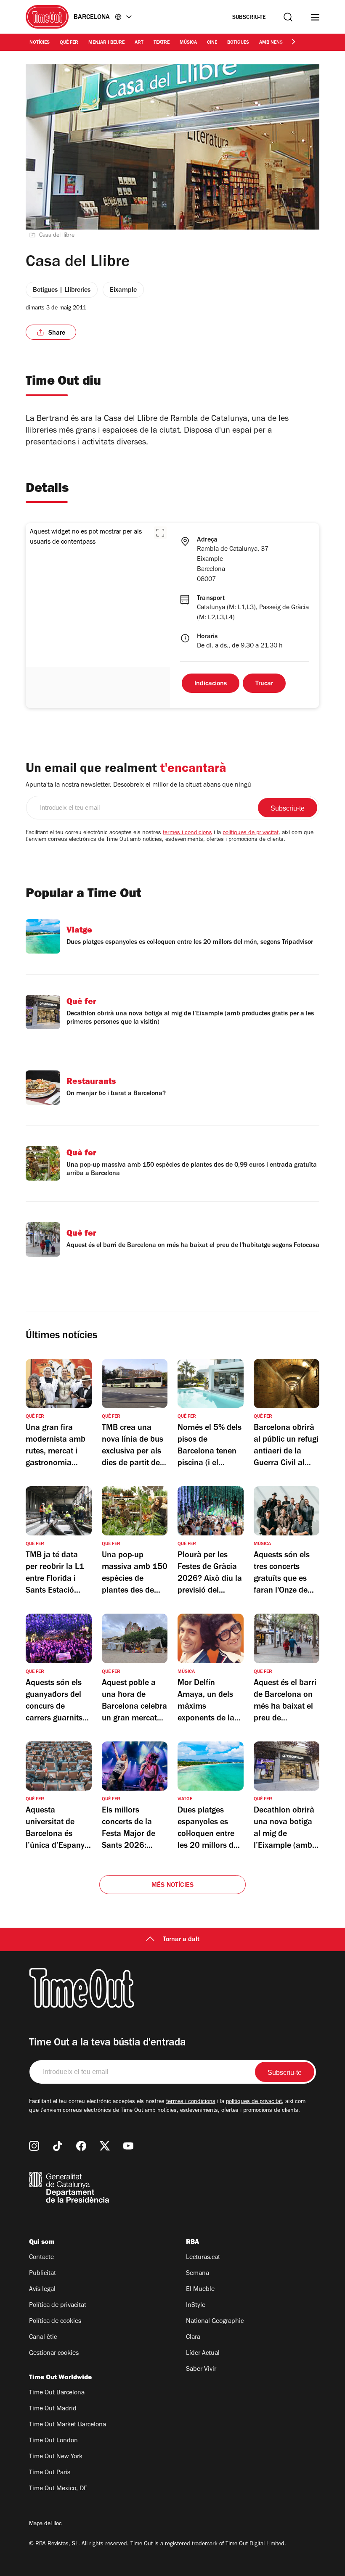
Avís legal (42, 2290)
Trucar (264, 684)
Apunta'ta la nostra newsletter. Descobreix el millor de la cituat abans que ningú (138, 785)
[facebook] (81, 2146)
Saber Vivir (201, 2370)
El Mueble (200, 2290)
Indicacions (211, 684)
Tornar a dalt (181, 1940)
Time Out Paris (50, 2473)
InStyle (196, 2306)
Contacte (41, 2258)
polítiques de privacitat (251, 833)
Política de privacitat (58, 2306)
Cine (212, 43)
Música (188, 43)
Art (139, 43)
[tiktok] (58, 2146)
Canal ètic (43, 2338)
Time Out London (53, 2441)
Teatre (162, 43)
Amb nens (271, 43)
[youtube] (128, 2146)
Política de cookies (55, 2322)
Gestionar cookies (54, 2354)
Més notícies (172, 1886)
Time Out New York (56, 2457)
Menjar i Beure (106, 43)
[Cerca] (288, 17)
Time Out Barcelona (57, 2393)
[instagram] (34, 2146)
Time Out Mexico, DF (58, 2489)
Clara (193, 2338)
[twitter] (105, 2146)
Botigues (238, 43)
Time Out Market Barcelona (68, 2425)
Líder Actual (203, 2354)
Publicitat (42, 2274)
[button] (160, 533)
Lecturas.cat (203, 2258)
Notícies (40, 43)
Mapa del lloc (45, 2524)
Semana (198, 2274)
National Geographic (215, 2322)
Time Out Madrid (53, 2409)
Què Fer (69, 43)
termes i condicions (187, 833)
